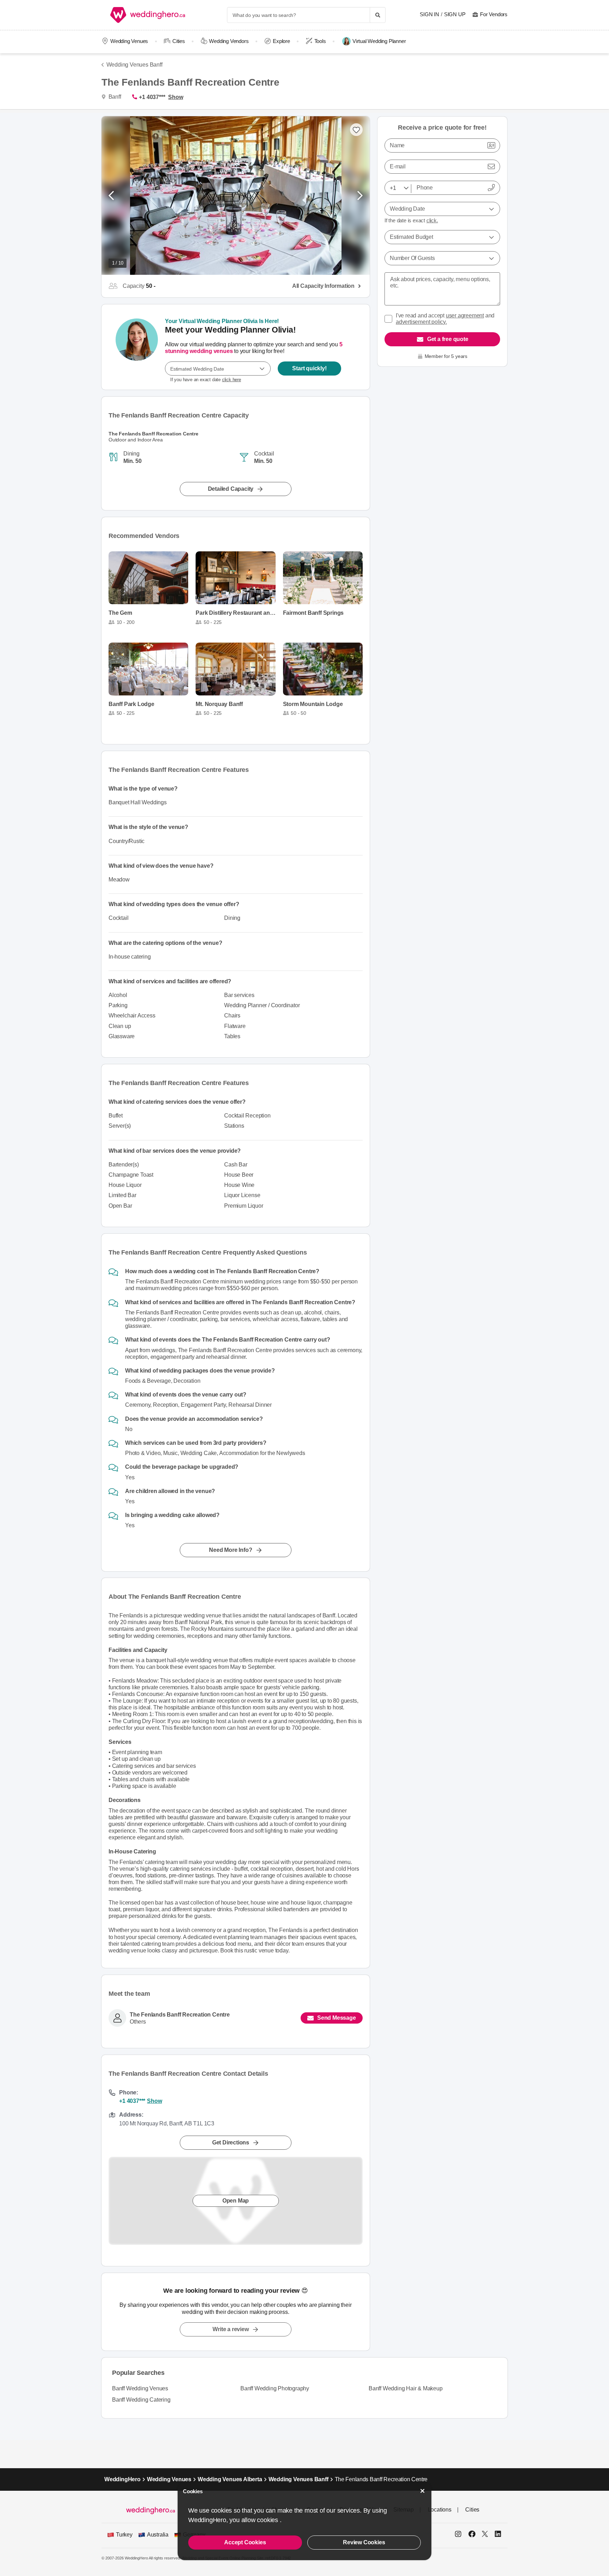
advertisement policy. (421, 322)
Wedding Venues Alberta (230, 2479)
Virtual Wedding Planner (379, 41)
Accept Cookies (245, 2542)
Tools (320, 41)
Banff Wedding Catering (141, 2400)
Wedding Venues (129, 41)
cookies (268, 2520)
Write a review (230, 2329)
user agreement (465, 315)
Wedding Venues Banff (134, 65)
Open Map (236, 2201)
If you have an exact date (206, 380)
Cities (179, 41)
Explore (281, 41)
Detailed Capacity (231, 489)
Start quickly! (309, 368)
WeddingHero (122, 2479)
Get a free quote (448, 339)
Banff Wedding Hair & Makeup (406, 2388)
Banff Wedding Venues (140, 2388)
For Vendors (494, 14)
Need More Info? (230, 1550)
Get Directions (231, 2142)
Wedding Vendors (229, 41)
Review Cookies (364, 2542)
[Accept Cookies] (423, 2491)
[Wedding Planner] (137, 347)
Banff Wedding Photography (275, 2388)
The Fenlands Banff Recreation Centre (180, 2015)
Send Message (337, 2018)
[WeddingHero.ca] (149, 15)
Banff (114, 97)
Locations (440, 2510)
